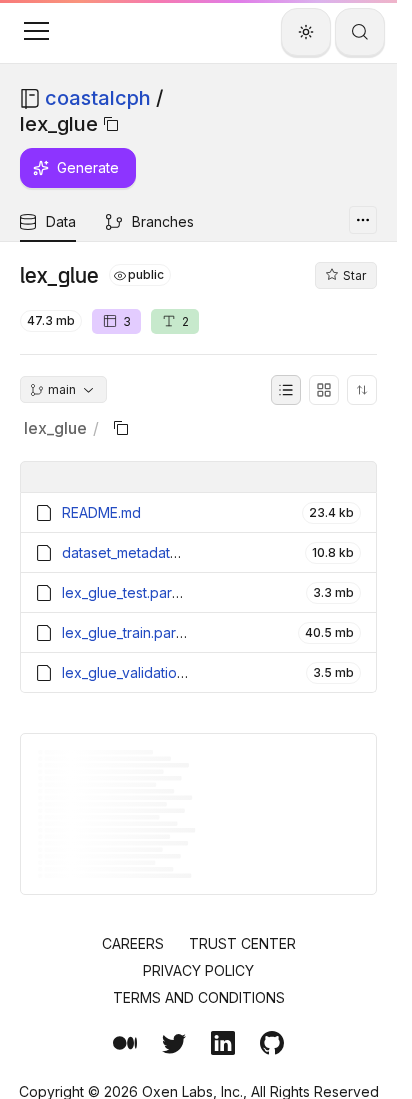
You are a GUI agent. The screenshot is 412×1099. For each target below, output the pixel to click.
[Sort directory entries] (362, 390)
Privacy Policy (198, 970)
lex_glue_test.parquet (132, 592)
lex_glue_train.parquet (134, 632)
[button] (36, 31)
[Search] (360, 32)
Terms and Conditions (199, 997)
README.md (101, 512)
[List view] (286, 390)
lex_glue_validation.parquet (151, 672)
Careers (133, 943)
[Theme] (306, 32)
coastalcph (98, 98)
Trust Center (242, 943)
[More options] (363, 220)
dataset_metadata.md (131, 552)
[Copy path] (111, 124)
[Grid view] (324, 390)
